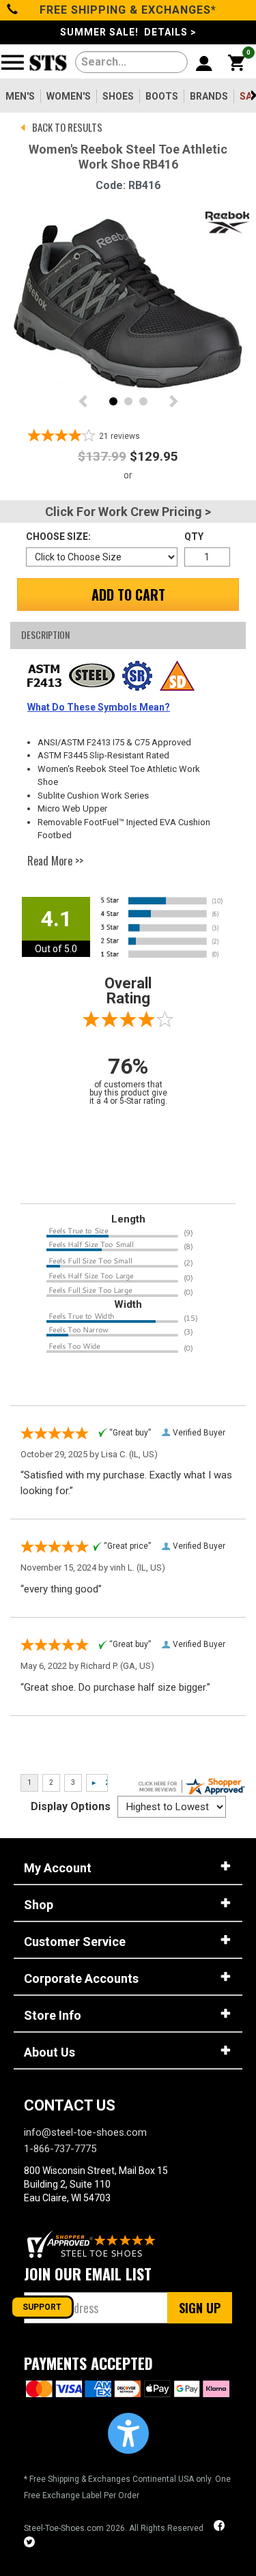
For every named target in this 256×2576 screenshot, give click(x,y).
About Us (49, 2052)
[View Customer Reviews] (92, 2244)
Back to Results (67, 127)
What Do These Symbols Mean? (99, 707)
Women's (69, 96)
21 (119, 436)
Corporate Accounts (81, 1978)
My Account (58, 1868)
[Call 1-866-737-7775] (13, 10)
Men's (20, 96)
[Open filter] (17, 68)
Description (45, 634)
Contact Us (70, 2105)
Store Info (53, 2015)
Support (42, 2307)
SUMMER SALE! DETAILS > (128, 32)
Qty (194, 536)
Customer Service (75, 1942)
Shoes (118, 96)
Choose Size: (58, 536)
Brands (209, 96)
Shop (39, 1905)
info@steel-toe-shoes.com (85, 2132)
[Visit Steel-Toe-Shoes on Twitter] (29, 2544)
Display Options (71, 1806)
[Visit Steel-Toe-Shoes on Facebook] (221, 2527)
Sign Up (200, 2308)
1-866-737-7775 (60, 2149)
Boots (162, 96)
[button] (128, 2433)
